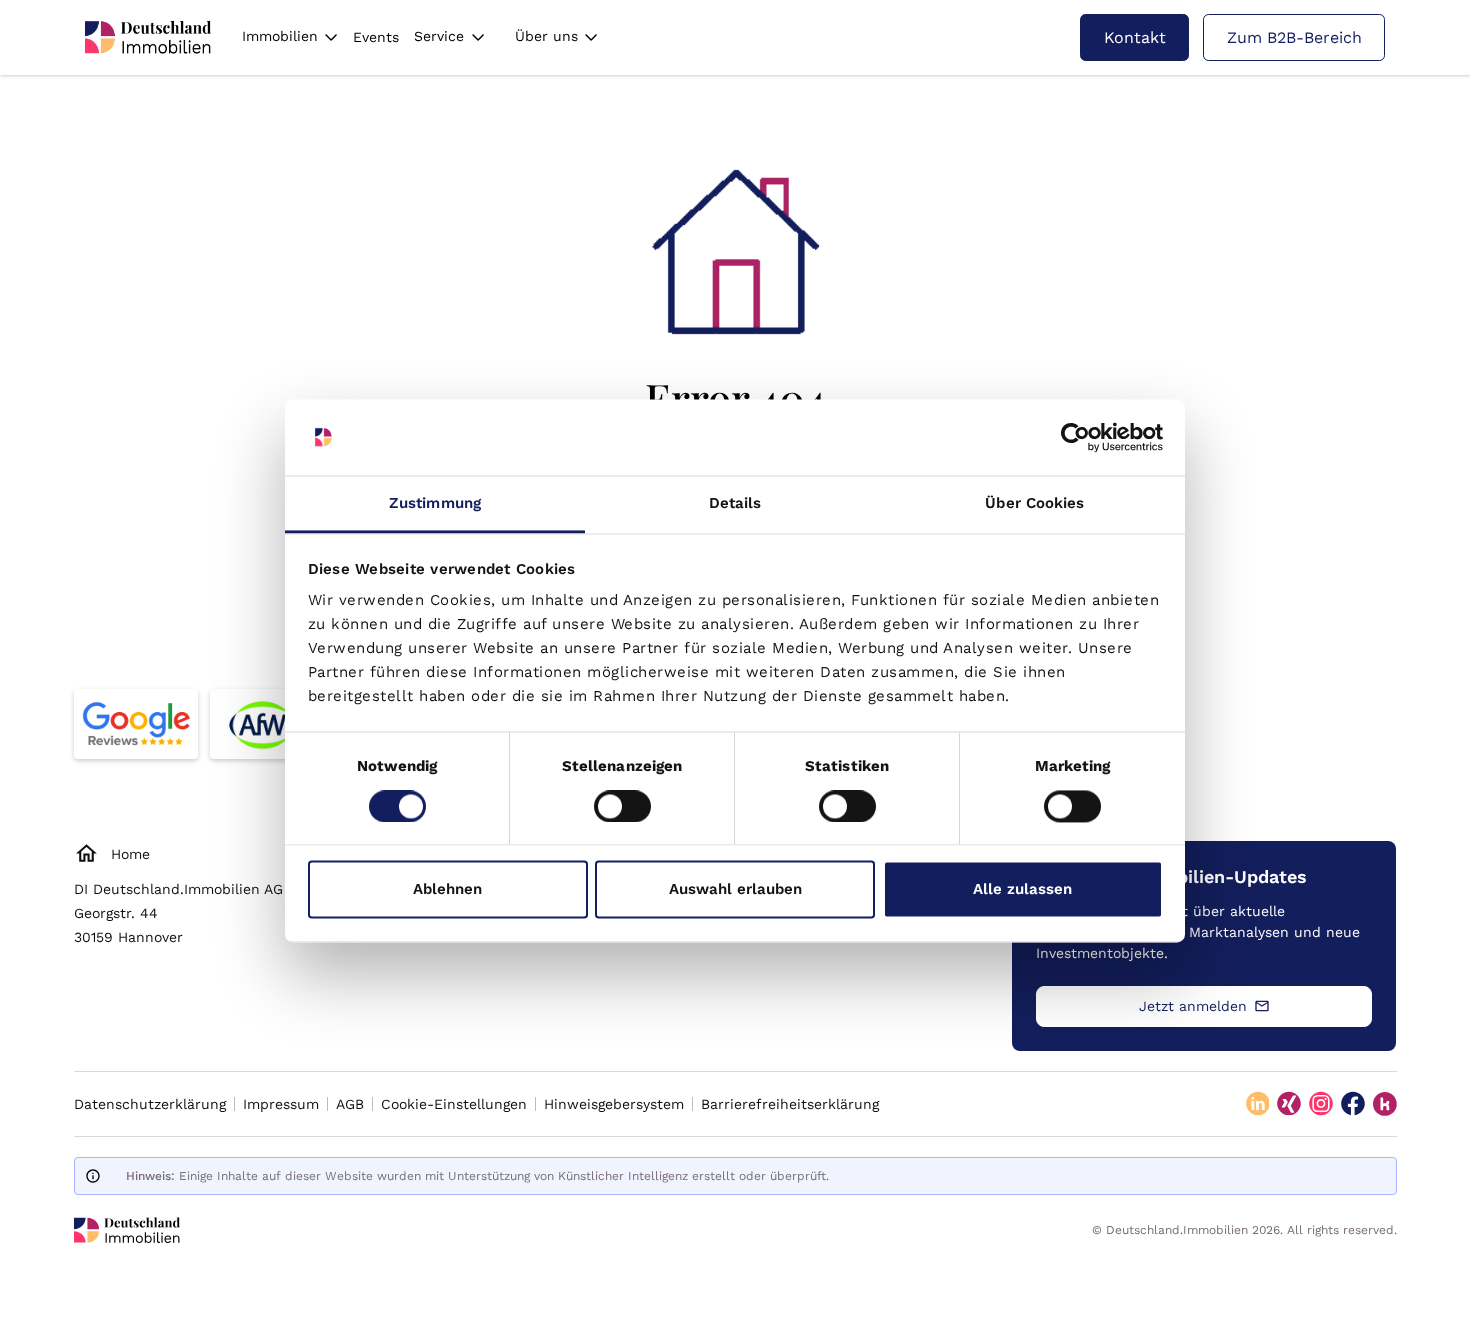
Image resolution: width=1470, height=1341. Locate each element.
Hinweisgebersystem (614, 1104)
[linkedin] (1258, 1104)
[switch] (622, 806)
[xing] (1289, 1104)
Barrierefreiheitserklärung (790, 1104)
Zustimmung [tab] (435, 504)
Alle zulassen (1022, 890)
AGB (350, 1104)
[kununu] (1385, 1104)
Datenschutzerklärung (150, 1104)
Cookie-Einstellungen (454, 1104)
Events (376, 37)
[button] (290, 37)
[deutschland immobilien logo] (148, 37)
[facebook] (1353, 1104)
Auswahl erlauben (735, 890)
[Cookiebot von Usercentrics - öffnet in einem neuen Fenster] (1075, 437)
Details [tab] (735, 504)
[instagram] (1321, 1104)
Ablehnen (447, 890)
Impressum (281, 1104)
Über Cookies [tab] (1034, 504)
